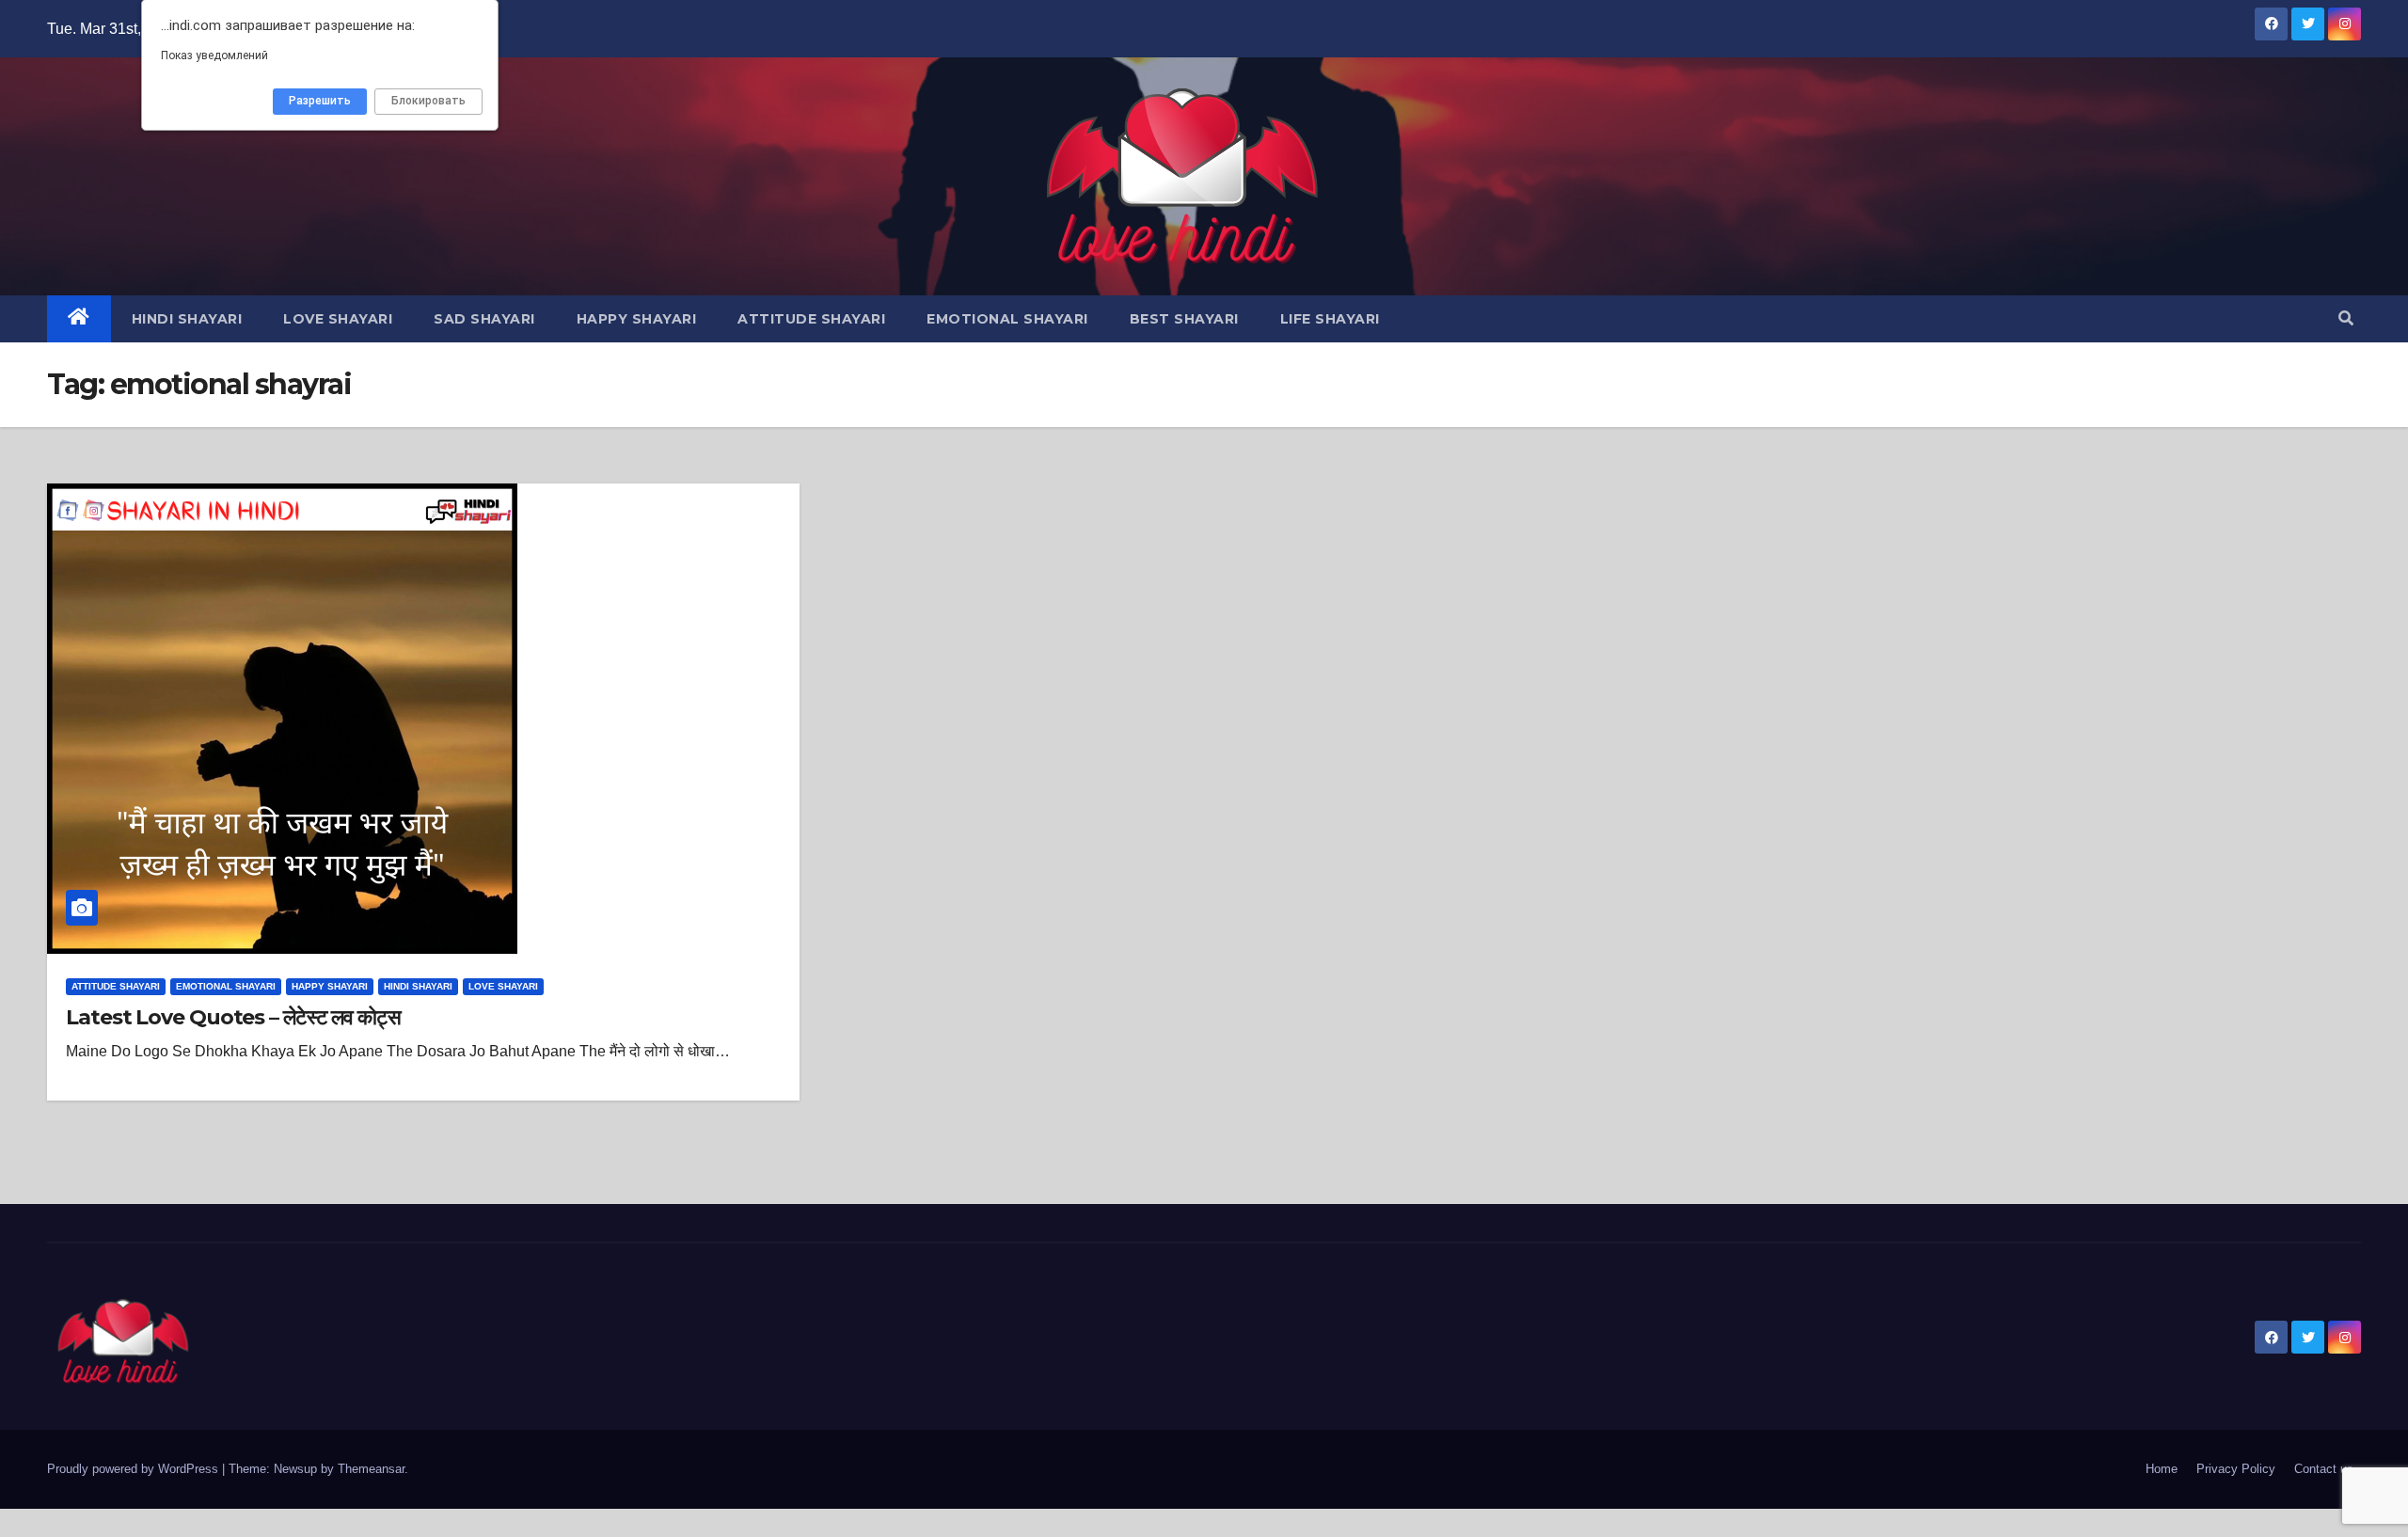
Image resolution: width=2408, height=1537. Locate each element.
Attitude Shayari (811, 319)
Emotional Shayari (1007, 319)
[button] (2346, 318)
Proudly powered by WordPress (135, 1469)
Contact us (2324, 1469)
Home (2162, 1469)
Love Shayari (338, 319)
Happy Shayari (637, 319)
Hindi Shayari (187, 319)
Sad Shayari (484, 319)
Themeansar (371, 1469)
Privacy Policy (2236, 1469)
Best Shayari (1184, 319)
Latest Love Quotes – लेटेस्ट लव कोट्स (233, 1017)
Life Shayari (1330, 319)
